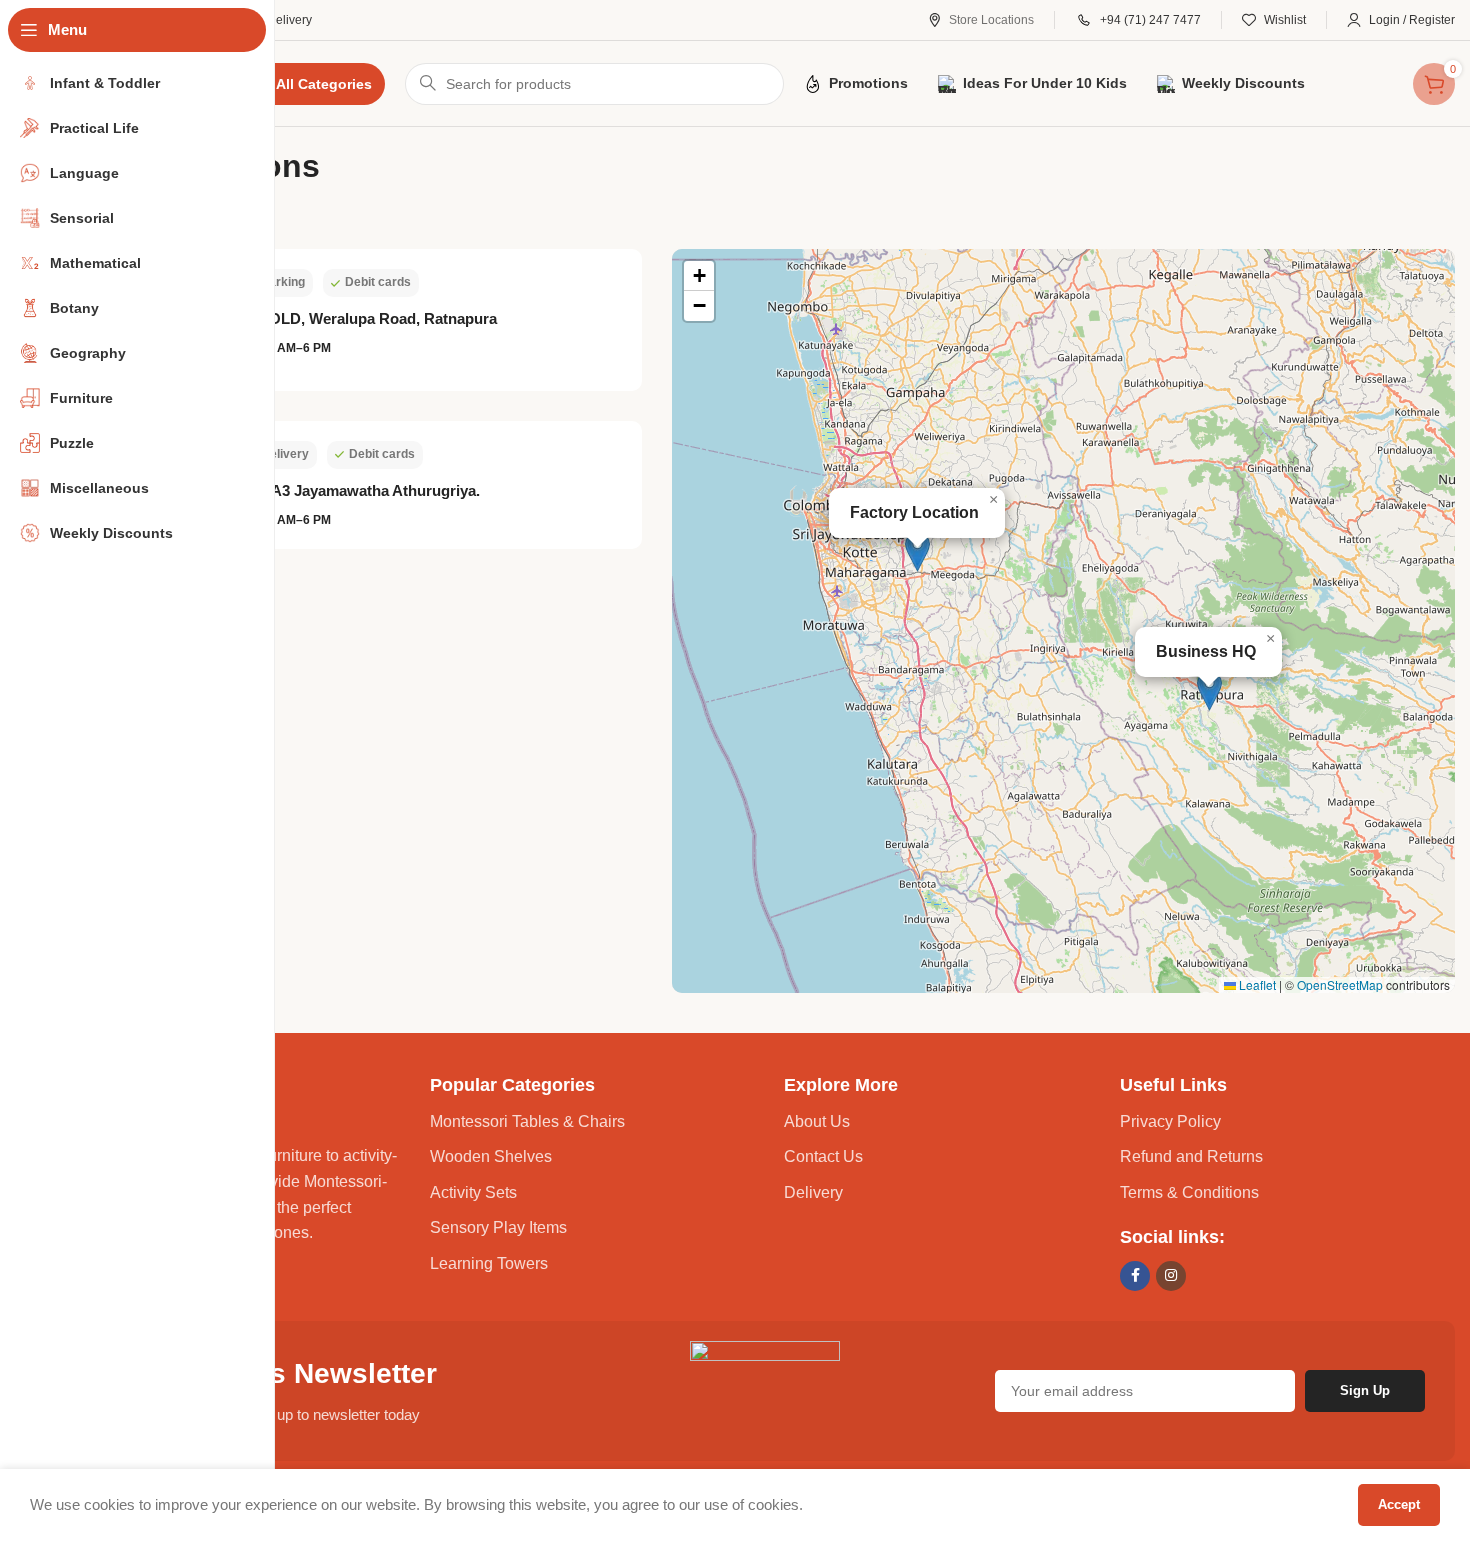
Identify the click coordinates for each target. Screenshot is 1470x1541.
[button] (917, 551)
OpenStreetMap (1340, 984)
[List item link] (597, 1122)
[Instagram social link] (1171, 1276)
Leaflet (1256, 984)
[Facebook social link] (1135, 1276)
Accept (1399, 1504)
